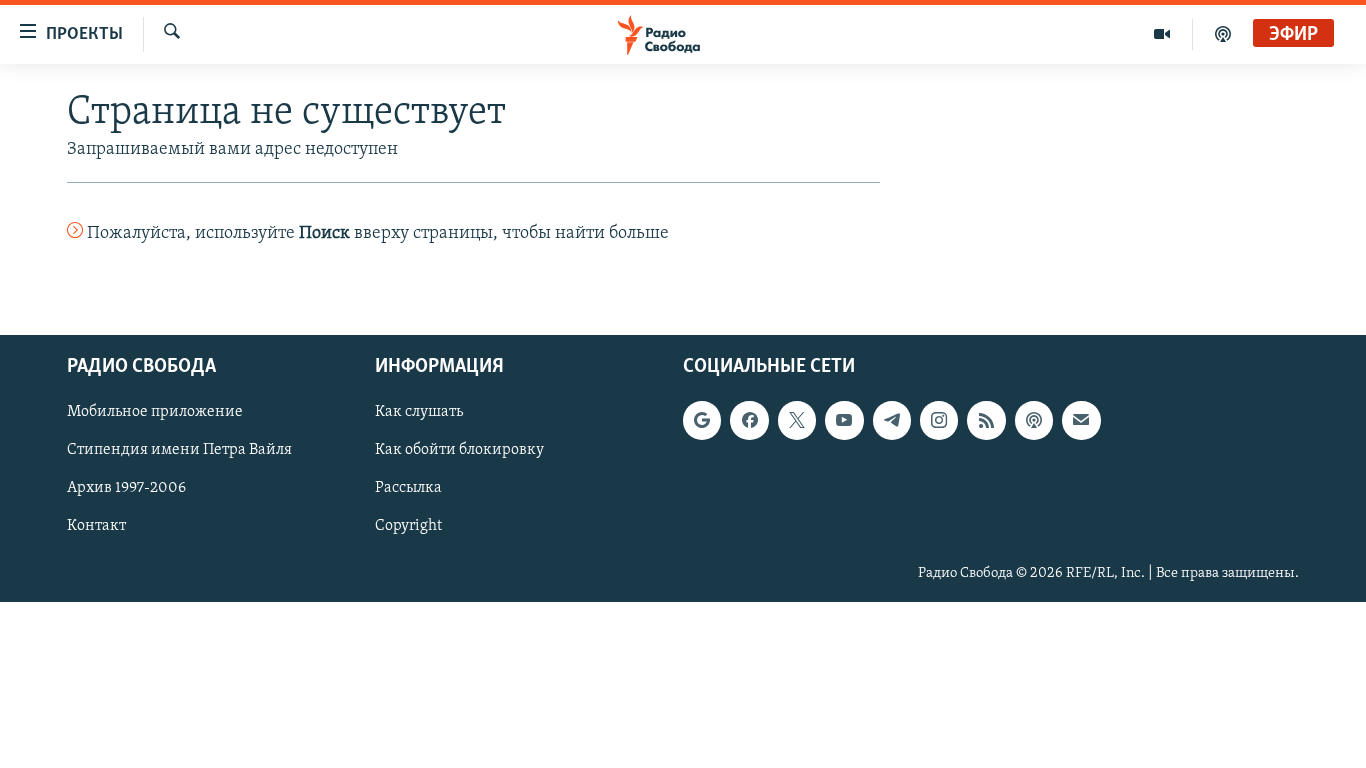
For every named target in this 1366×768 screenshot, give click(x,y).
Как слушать (419, 412)
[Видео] (1162, 34)
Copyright (408, 526)
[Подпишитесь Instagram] (939, 420)
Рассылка (408, 488)
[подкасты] (1223, 34)
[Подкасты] (1034, 420)
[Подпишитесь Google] (702, 420)
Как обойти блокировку (459, 450)
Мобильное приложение (155, 412)
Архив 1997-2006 (126, 488)
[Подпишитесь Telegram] (892, 420)
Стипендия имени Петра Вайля (179, 450)
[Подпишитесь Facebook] (749, 420)
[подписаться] (1081, 420)
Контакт (96, 526)
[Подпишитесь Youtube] (844, 420)
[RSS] (986, 420)
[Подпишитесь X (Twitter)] (797, 420)
